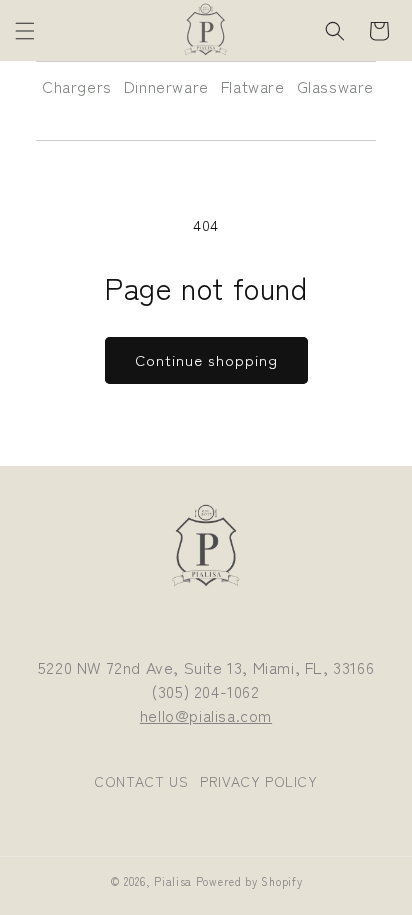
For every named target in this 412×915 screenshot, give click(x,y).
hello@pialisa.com (206, 715)
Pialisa (173, 881)
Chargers (77, 86)
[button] (25, 31)
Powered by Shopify (249, 881)
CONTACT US (141, 781)
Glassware (335, 86)
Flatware (253, 86)
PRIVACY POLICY (258, 781)
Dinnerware (166, 86)
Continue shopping (206, 359)
